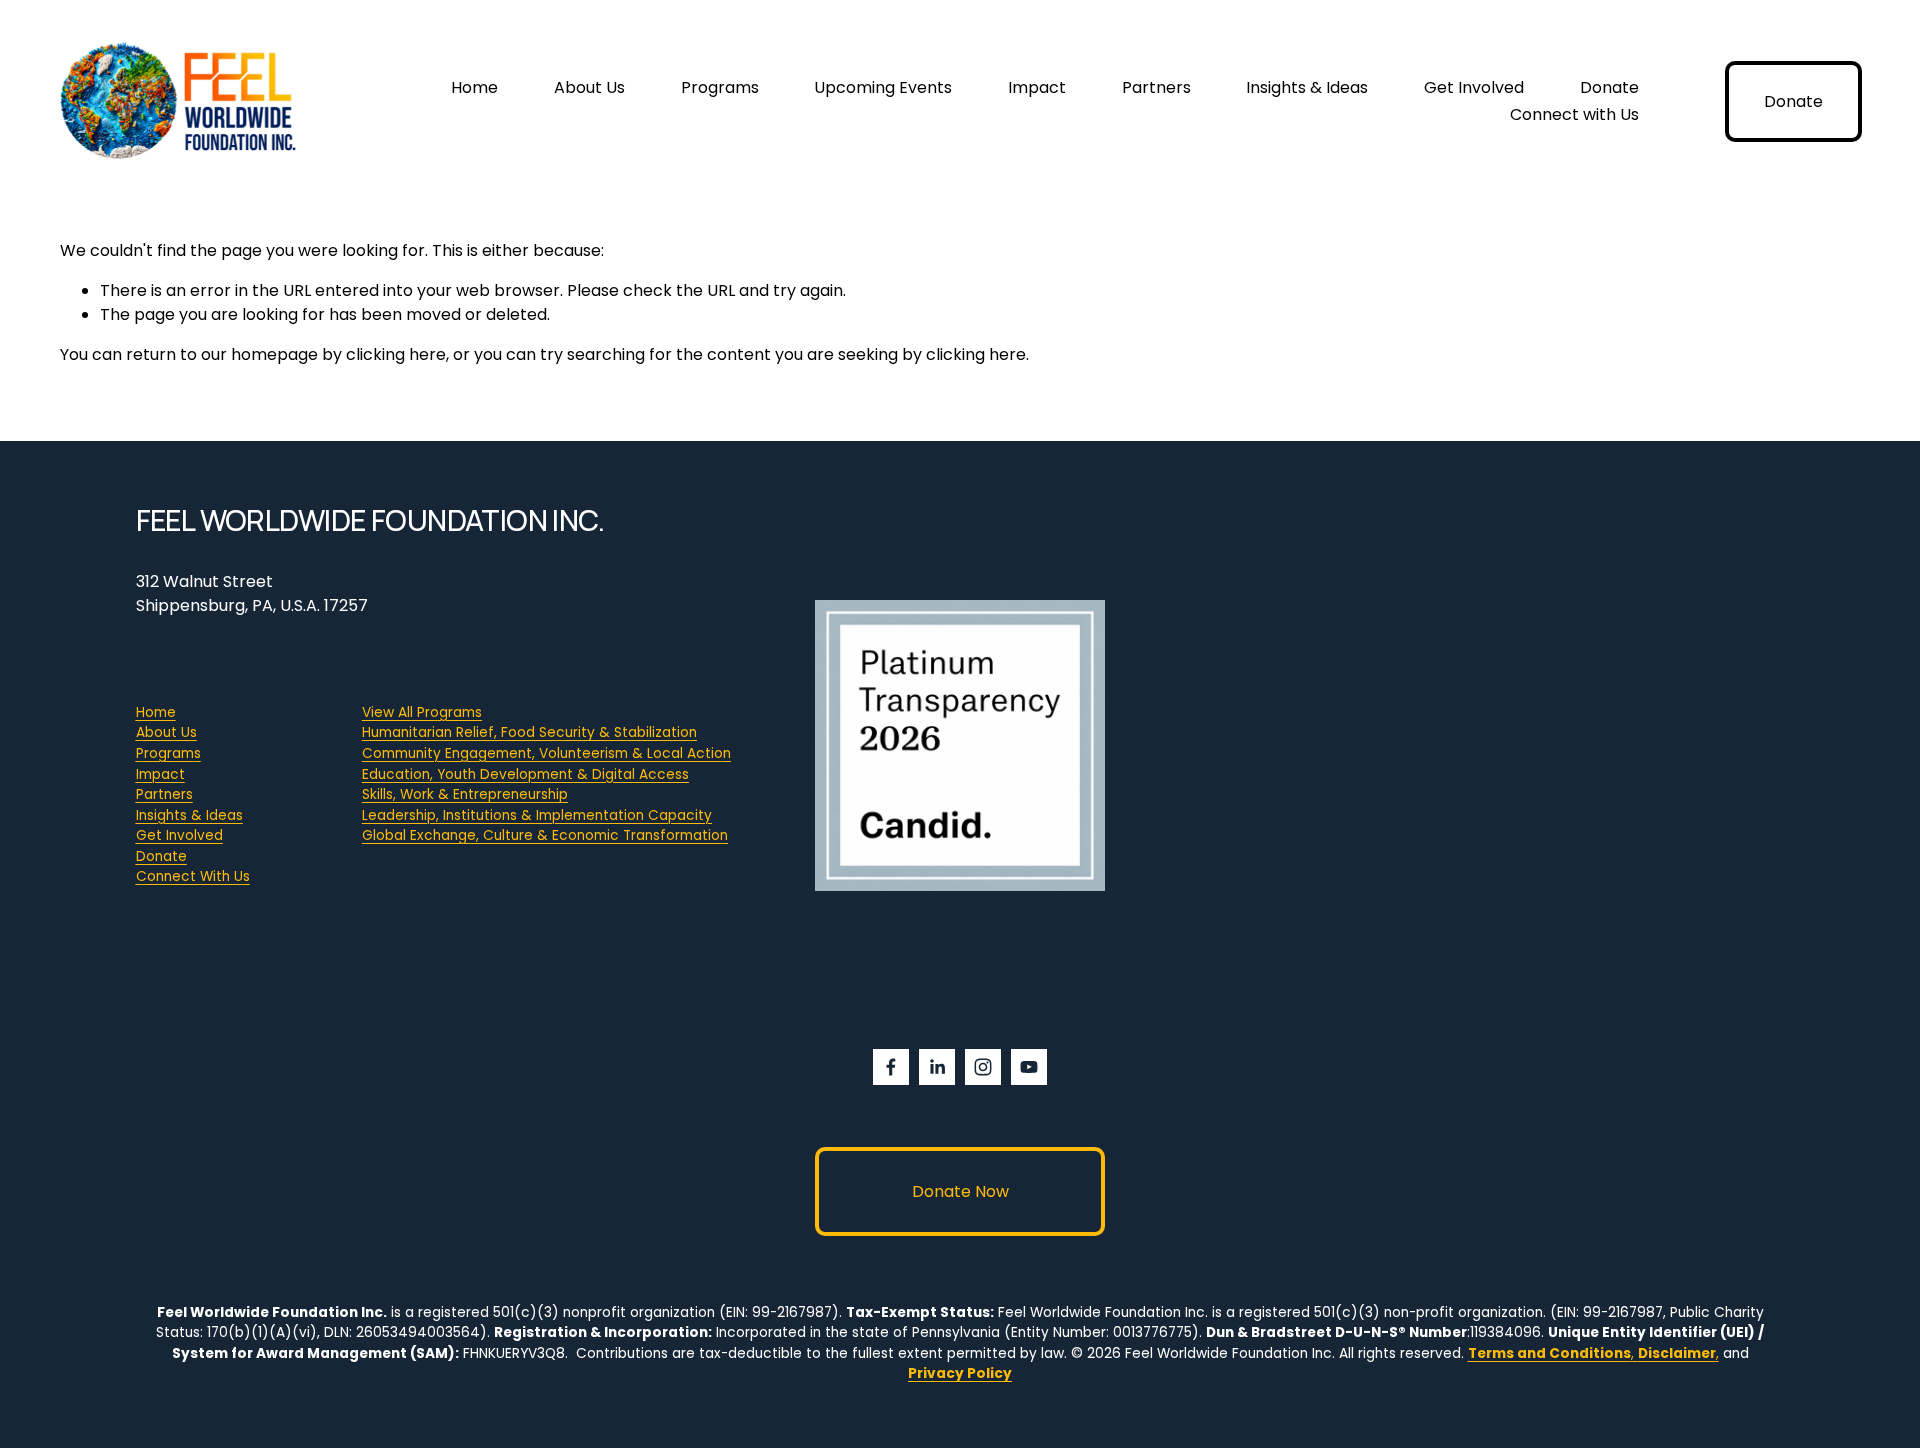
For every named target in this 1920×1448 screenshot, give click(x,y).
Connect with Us (1574, 114)
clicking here (396, 354)
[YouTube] (1029, 1067)
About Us (589, 87)
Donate (1609, 87)
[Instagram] (983, 1067)
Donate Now (960, 1191)
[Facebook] (891, 1067)
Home (474, 87)
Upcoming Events (883, 87)
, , (1593, 1353)
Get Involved (1474, 87)
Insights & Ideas (1307, 87)
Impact (1037, 87)
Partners (1156, 87)
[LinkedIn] (937, 1067)
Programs (720, 87)
